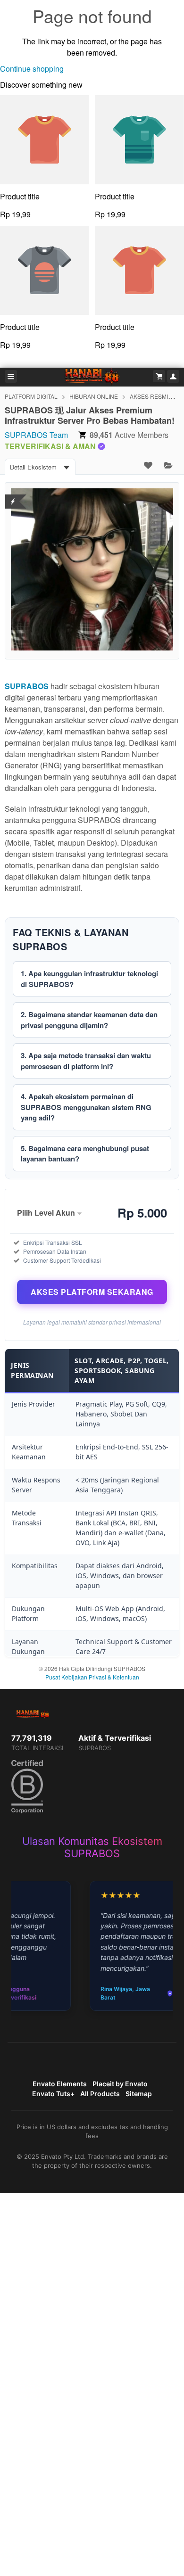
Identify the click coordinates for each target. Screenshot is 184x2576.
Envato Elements (60, 2084)
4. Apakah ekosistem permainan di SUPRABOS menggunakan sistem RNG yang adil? (86, 1107)
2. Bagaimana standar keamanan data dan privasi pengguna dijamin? (89, 1020)
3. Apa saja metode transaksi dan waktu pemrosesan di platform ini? (86, 1061)
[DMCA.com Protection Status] (13, 496)
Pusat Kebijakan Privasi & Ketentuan (92, 1677)
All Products (100, 2094)
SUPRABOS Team (36, 435)
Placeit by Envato (120, 2084)
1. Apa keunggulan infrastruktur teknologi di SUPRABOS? (89, 979)
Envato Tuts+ (53, 2094)
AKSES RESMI (149, 396)
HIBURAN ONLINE (94, 396)
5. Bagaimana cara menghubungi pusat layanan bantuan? (85, 1154)
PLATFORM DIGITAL (31, 396)
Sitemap (139, 2094)
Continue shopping (32, 69)
